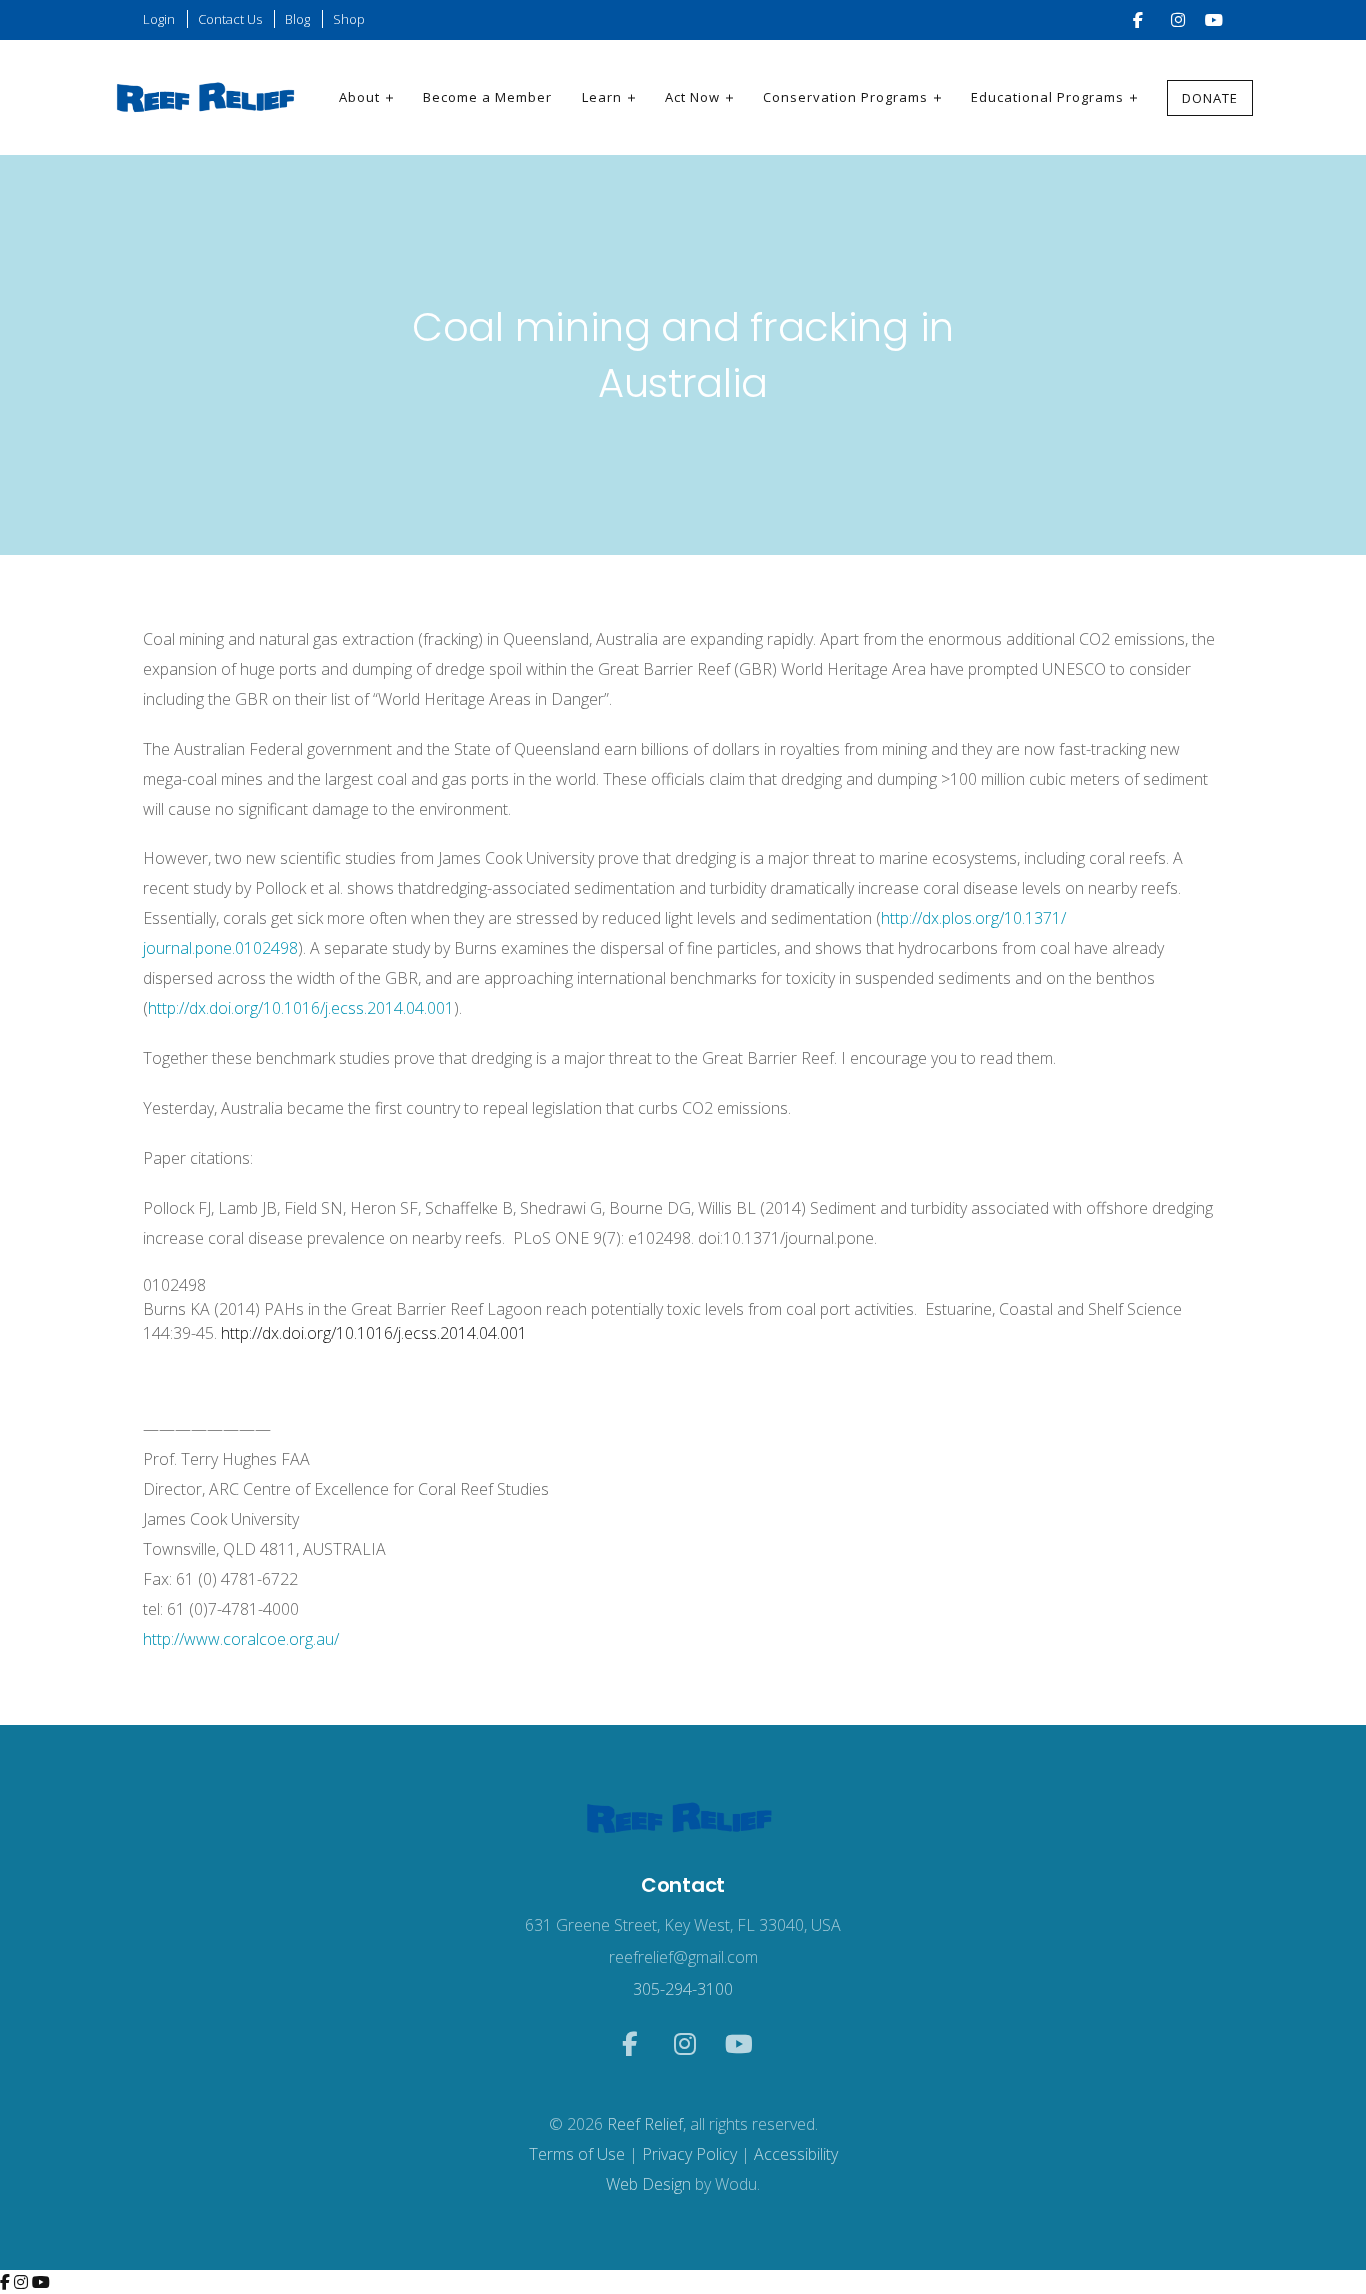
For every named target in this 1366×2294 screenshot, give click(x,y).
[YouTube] (41, 2282)
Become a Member (487, 97)
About (359, 97)
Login (159, 19)
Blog (297, 19)
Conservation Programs (845, 97)
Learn (602, 97)
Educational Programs (1047, 97)
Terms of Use (577, 2154)
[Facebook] (7, 2282)
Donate (1210, 98)
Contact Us (230, 19)
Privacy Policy (689, 2154)
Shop (349, 19)
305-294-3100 (683, 1989)
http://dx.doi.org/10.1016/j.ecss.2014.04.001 (301, 1008)
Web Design (648, 2184)
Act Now (692, 97)
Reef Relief (645, 2124)
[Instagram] (23, 2282)
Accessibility (796, 2154)
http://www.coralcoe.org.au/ (241, 1639)
